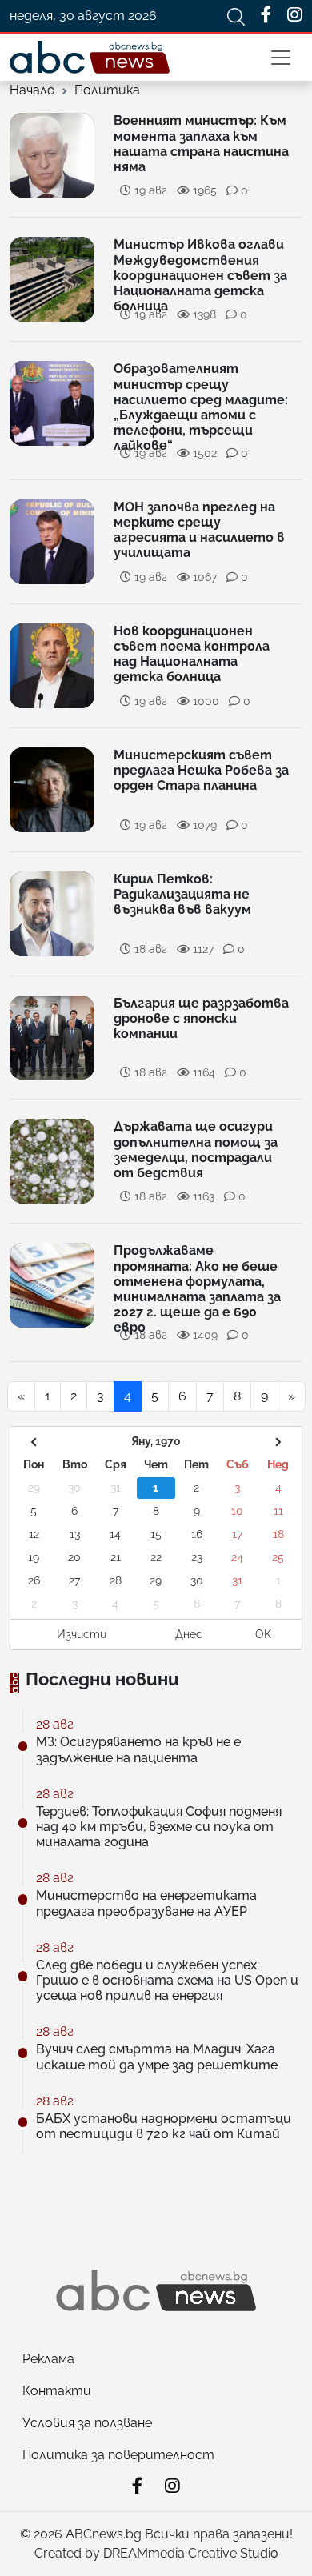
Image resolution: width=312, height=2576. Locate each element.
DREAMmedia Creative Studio (191, 2553)
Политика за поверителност (118, 2455)
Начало (32, 90)
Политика (107, 90)
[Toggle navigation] (281, 58)
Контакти (57, 2391)
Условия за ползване (87, 2423)
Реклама (48, 2359)
